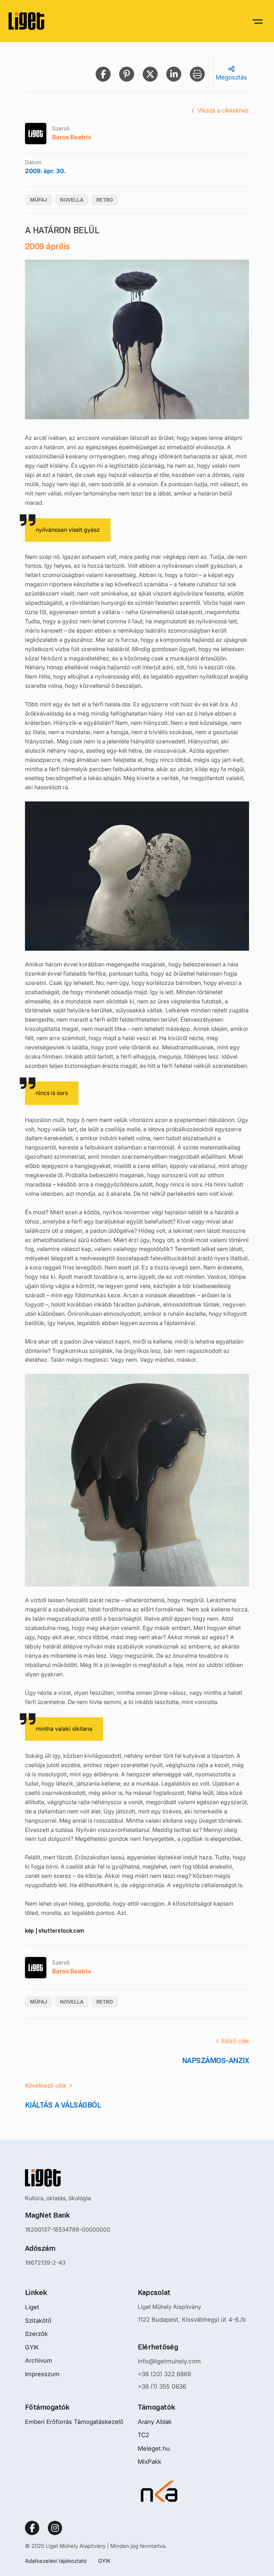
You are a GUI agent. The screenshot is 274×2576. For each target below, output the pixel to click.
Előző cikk (235, 2041)
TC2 (143, 2435)
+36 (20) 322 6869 (164, 2374)
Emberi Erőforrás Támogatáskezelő (74, 2422)
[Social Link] (32, 2528)
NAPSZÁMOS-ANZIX (215, 2060)
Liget (32, 2307)
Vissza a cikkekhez (223, 110)
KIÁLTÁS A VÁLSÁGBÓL (63, 2105)
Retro (105, 200)
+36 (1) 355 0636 (162, 2387)
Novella (72, 200)
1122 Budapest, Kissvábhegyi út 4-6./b (192, 2320)
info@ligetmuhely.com (169, 2361)
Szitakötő (38, 2321)
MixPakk (149, 2462)
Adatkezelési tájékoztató (56, 2561)
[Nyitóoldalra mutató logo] (68, 2178)
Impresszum (42, 2374)
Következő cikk (45, 2086)
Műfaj (39, 200)
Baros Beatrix (72, 137)
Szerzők (36, 2334)
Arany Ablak (155, 2422)
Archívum (39, 2361)
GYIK (32, 2347)
